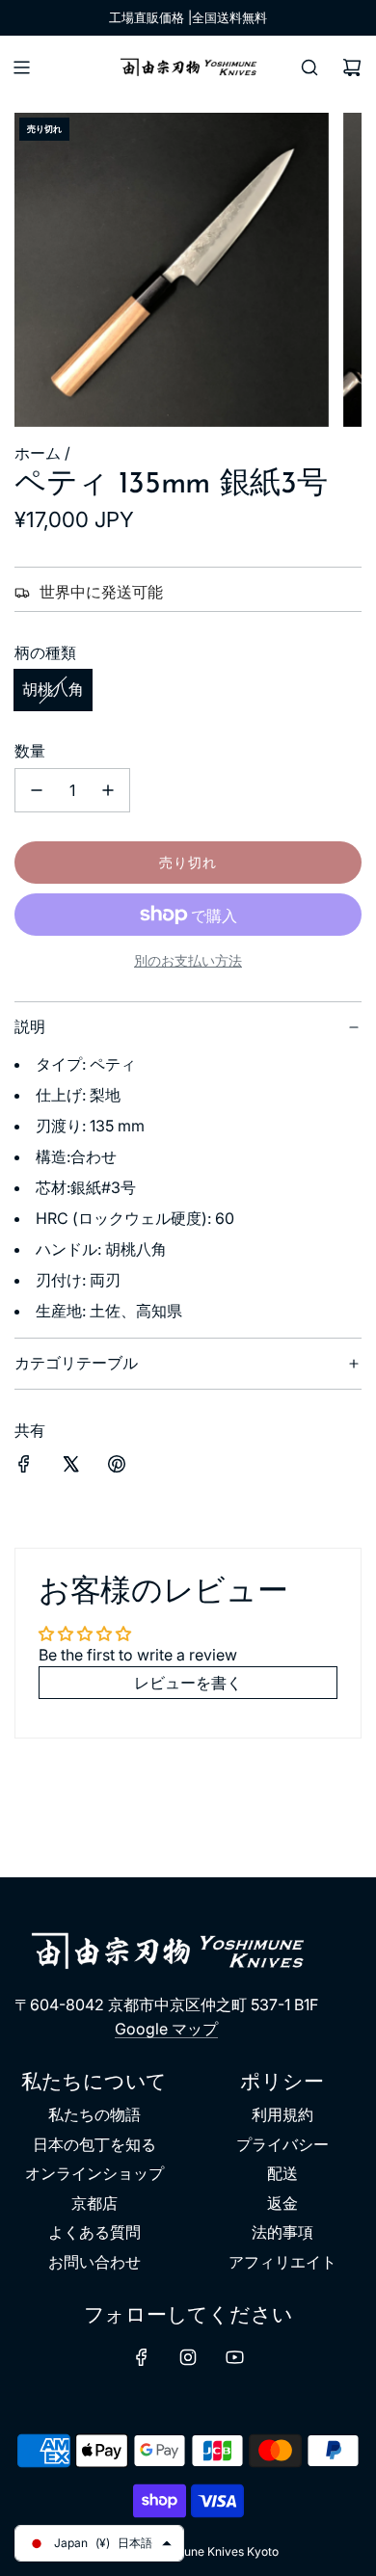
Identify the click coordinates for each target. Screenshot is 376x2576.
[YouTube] (234, 2357)
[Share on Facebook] (24, 1468)
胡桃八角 (53, 689)
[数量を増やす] (108, 790)
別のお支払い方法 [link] (188, 960)
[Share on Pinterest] (117, 1468)
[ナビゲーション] (21, 67)
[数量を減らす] (37, 790)
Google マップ (166, 2029)
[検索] (309, 67)
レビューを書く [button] (188, 1683)
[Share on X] (70, 1468)
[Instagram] (188, 2357)
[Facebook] (142, 2357)
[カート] (352, 67)
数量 (30, 751)
